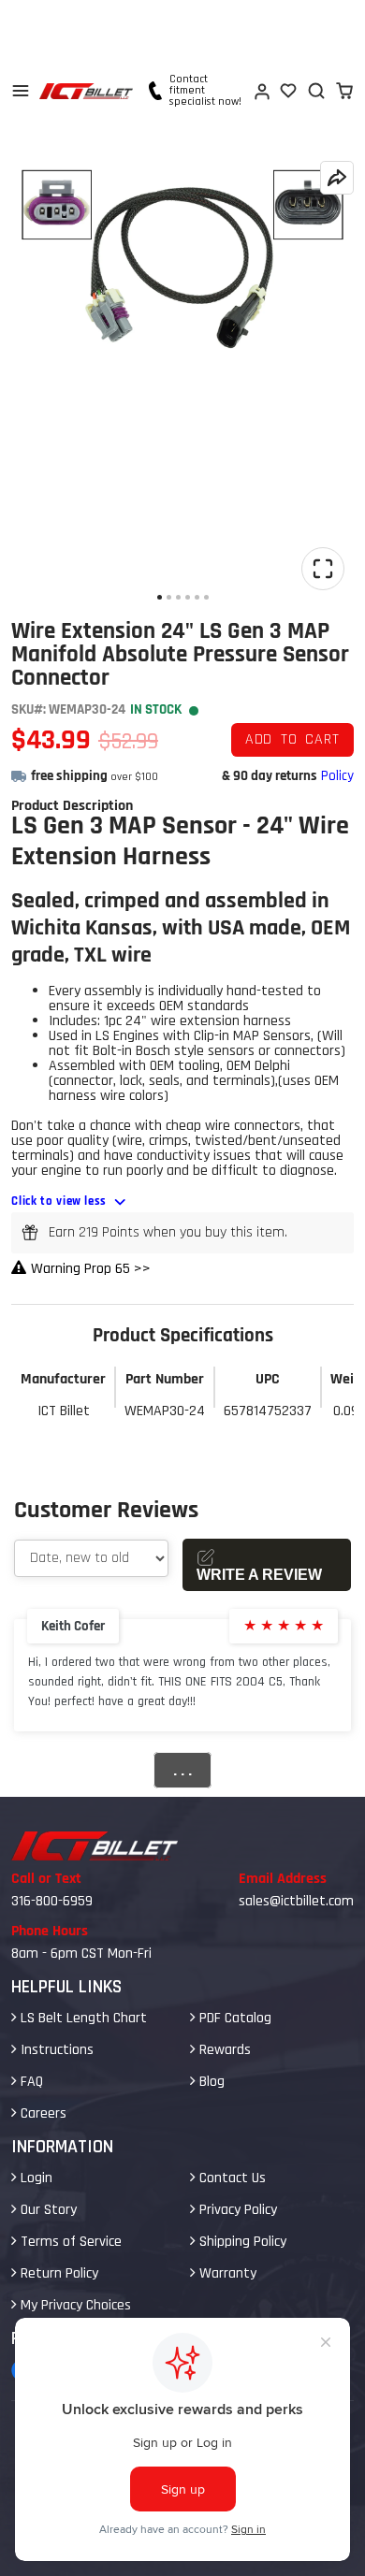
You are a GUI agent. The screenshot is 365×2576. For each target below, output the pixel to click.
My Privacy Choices (74, 2305)
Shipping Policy (241, 2242)
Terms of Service (69, 2242)
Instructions (55, 2050)
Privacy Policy (236, 2210)
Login (35, 2178)
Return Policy (58, 2273)
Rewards (223, 2050)
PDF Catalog (234, 2018)
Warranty (226, 2273)
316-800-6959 (52, 1901)
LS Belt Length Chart (82, 2018)
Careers (42, 2113)
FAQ (30, 2082)
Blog (210, 2082)
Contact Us (231, 2178)
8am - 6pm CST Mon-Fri (81, 1954)
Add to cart (292, 739)
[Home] (86, 92)
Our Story (47, 2210)
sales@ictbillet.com (296, 1901)
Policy (337, 776)
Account (261, 91)
